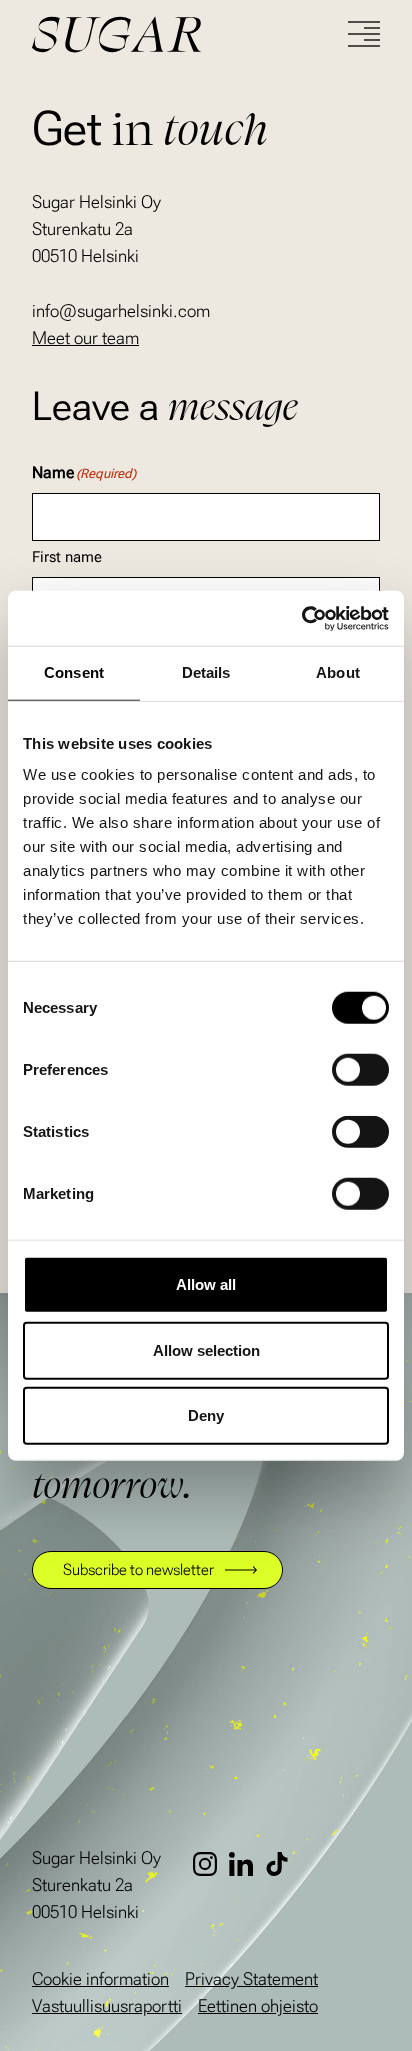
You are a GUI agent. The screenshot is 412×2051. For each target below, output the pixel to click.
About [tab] (338, 672)
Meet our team (85, 337)
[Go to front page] (190, 34)
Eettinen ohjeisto (258, 2005)
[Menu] (364, 34)
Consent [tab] (74, 672)
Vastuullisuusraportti (107, 2005)
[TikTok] (283, 1864)
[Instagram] (211, 1864)
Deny (206, 1415)
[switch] (360, 1070)
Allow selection (206, 1349)
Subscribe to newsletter (138, 1569)
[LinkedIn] (247, 1864)
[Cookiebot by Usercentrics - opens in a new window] (301, 618)
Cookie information (100, 1978)
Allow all (206, 1284)
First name (67, 557)
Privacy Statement (251, 1978)
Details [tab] (206, 672)
